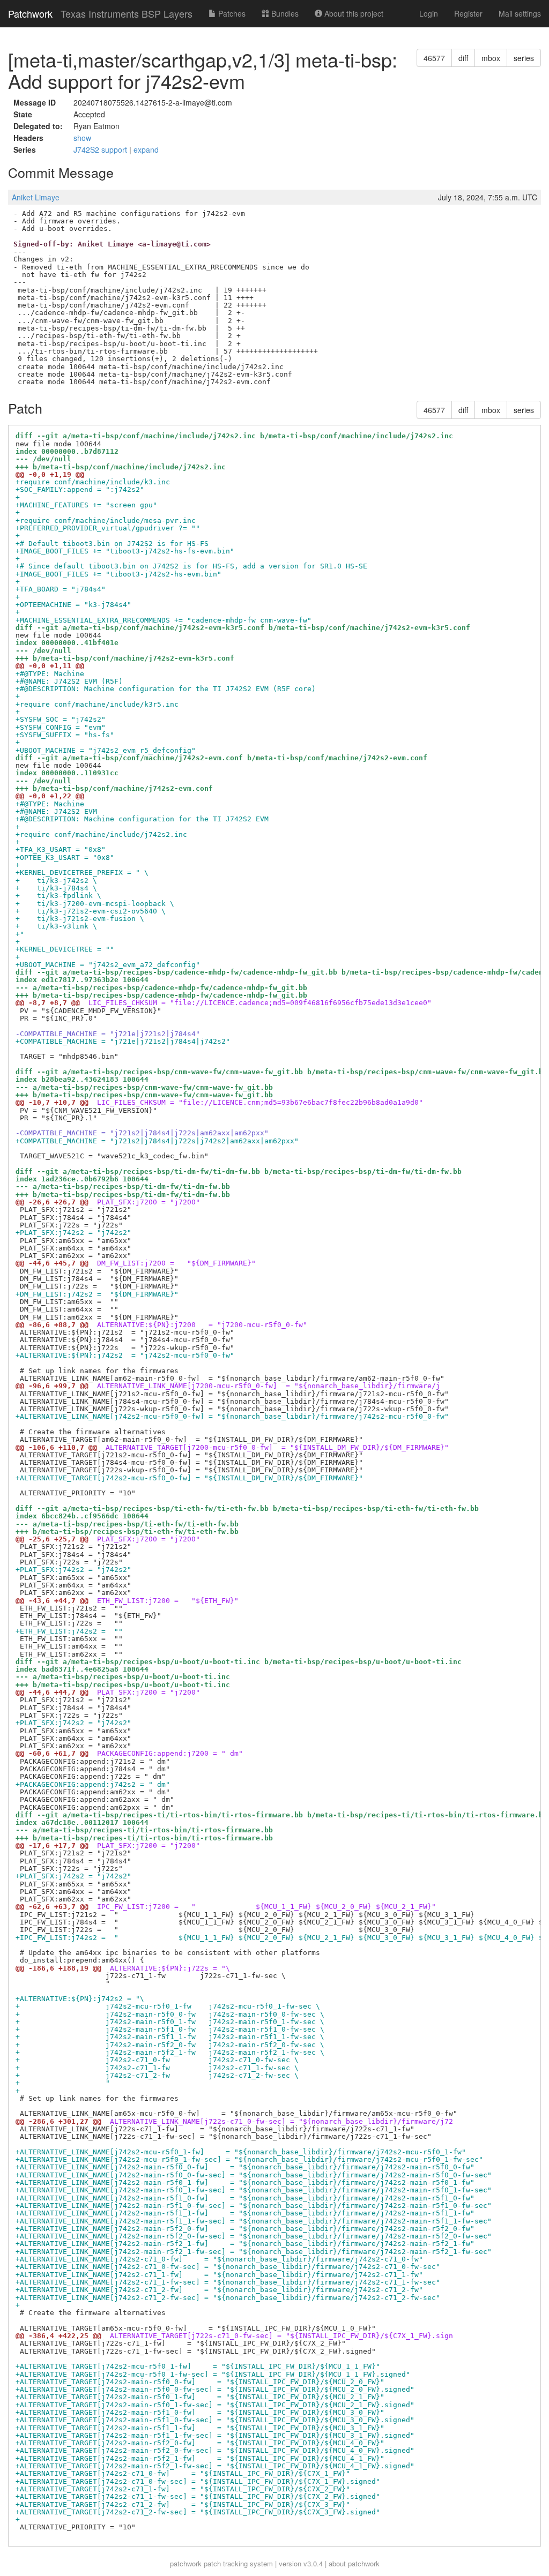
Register (468, 13)
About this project (353, 13)
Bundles (284, 13)
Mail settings (520, 13)
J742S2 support (101, 149)
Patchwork (30, 13)
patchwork (186, 2563)
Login (429, 13)
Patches (231, 13)
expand (146, 149)
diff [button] (463, 58)
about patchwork (354, 2563)
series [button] (524, 58)
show (82, 138)
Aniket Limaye (36, 197)
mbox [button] (491, 58)
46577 (434, 58)
